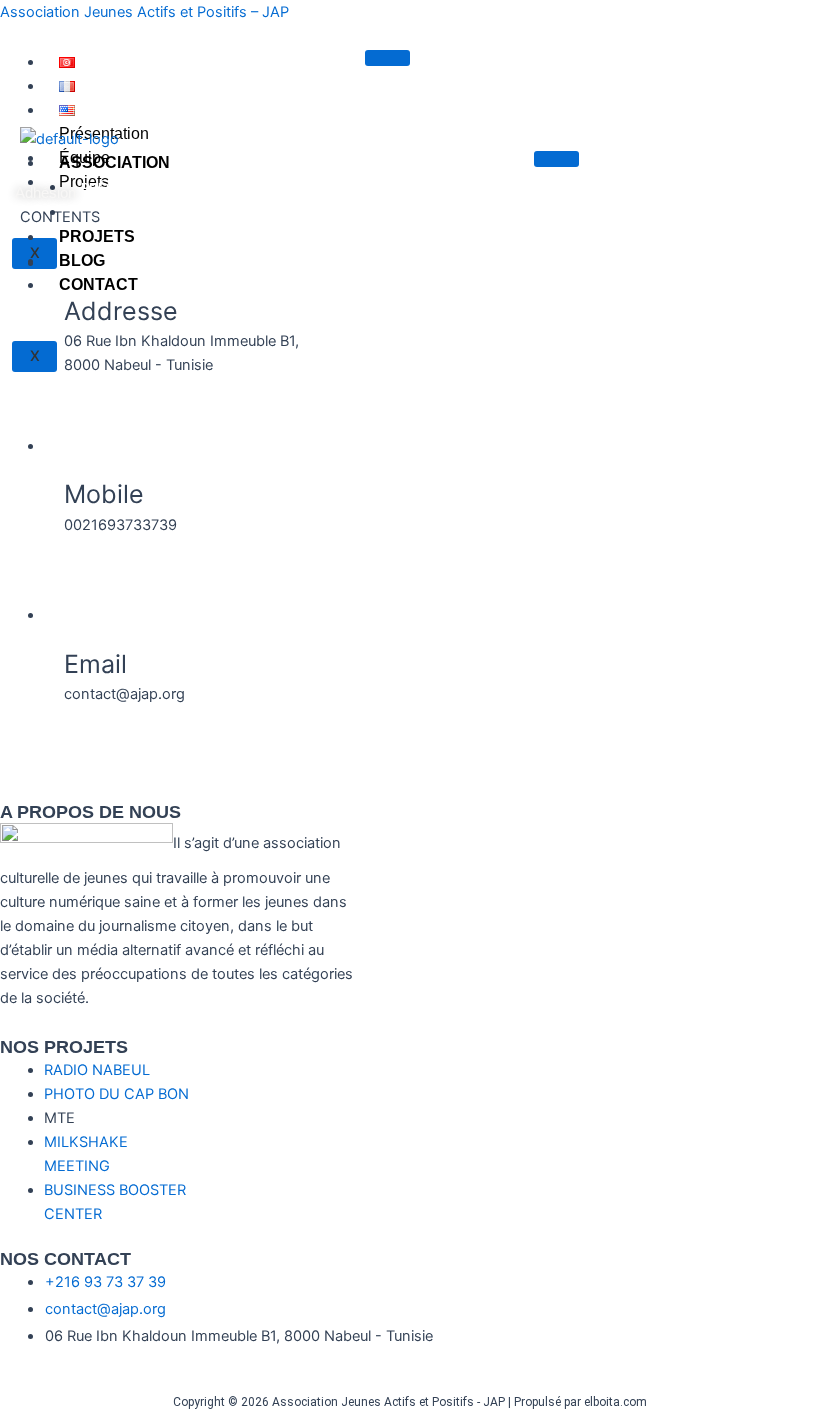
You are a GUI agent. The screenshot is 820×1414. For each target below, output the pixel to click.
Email (95, 664)
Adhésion (45, 193)
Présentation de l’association (184, 188)
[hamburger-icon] (387, 58)
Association (114, 162)
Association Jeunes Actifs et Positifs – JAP (144, 12)
